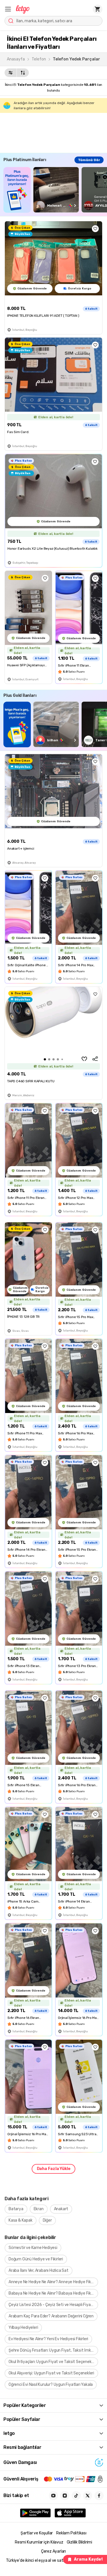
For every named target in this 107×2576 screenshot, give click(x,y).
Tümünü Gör (89, 160)
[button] (8, 9)
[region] (55, 190)
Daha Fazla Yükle (54, 2169)
